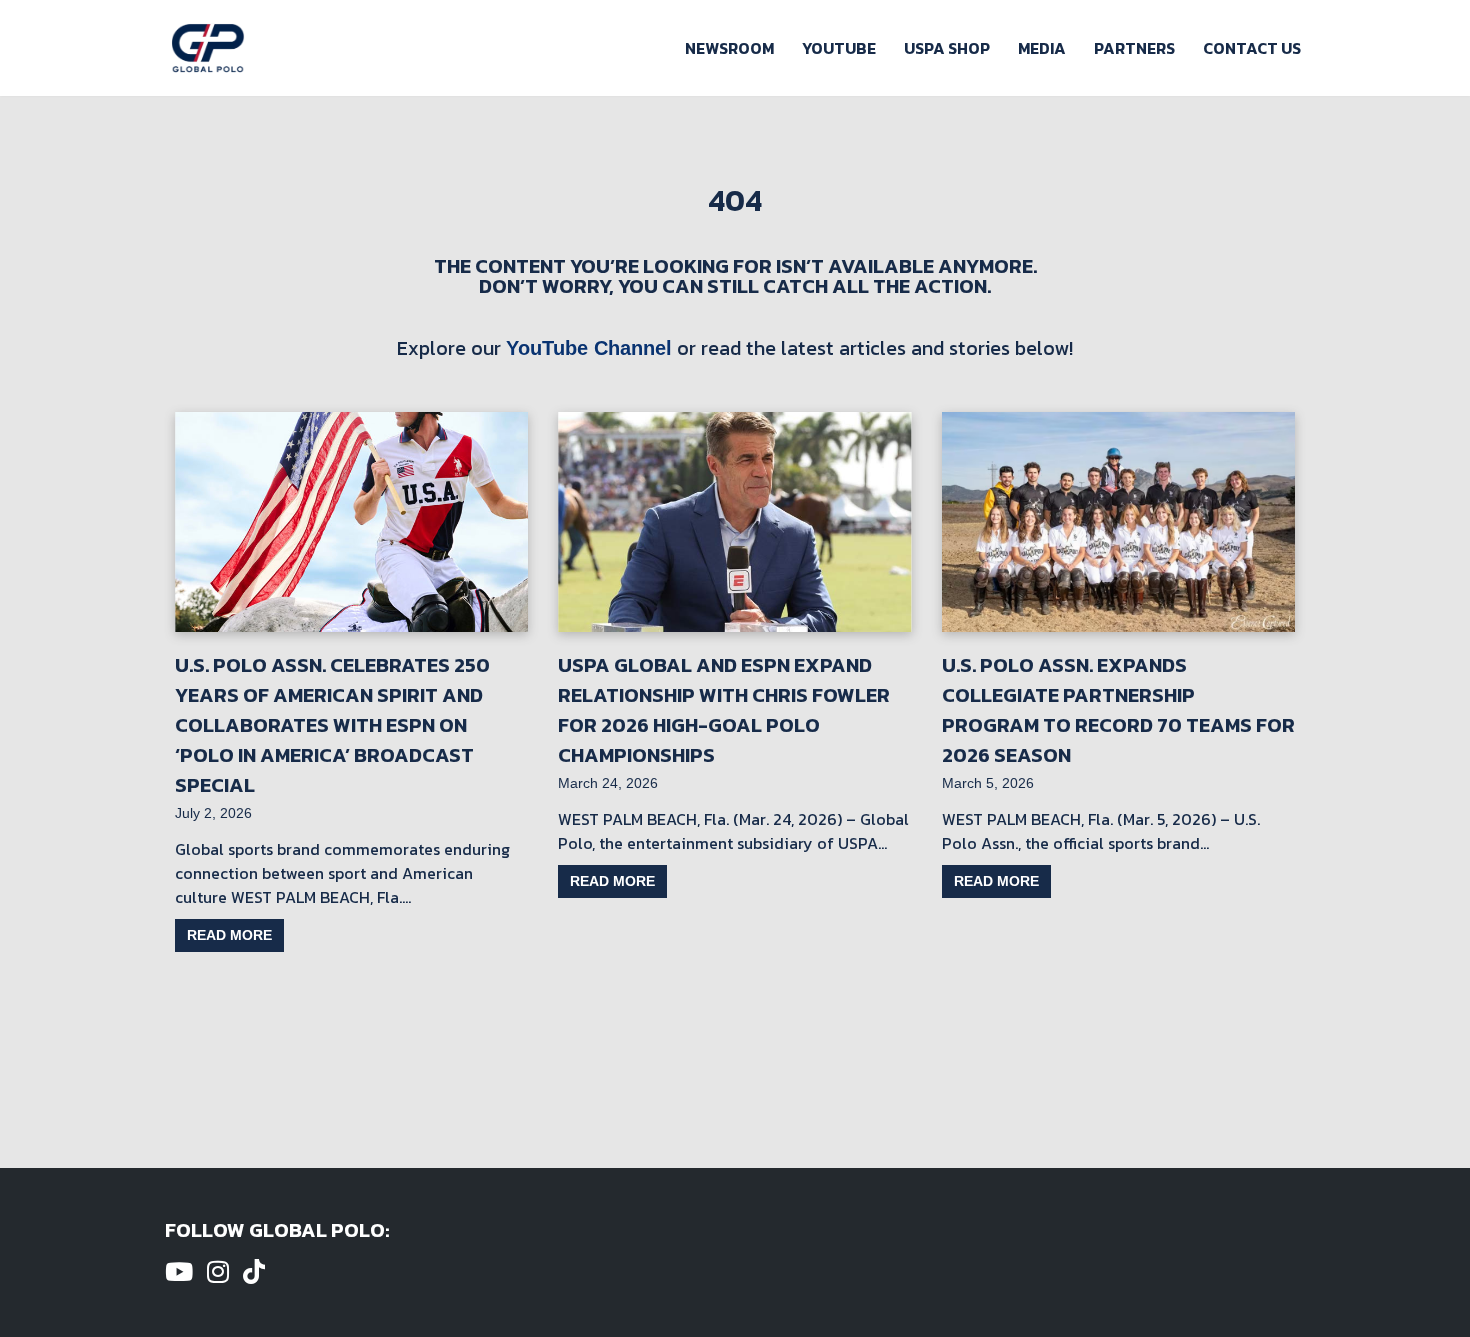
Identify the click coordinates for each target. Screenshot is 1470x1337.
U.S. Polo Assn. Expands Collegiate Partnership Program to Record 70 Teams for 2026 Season (1118, 710)
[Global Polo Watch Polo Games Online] (208, 48)
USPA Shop (947, 48)
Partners (1134, 48)
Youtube (839, 48)
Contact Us (1252, 48)
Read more (229, 935)
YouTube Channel (589, 348)
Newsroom (729, 48)
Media (1042, 48)
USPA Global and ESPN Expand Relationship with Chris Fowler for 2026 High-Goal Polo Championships (724, 710)
